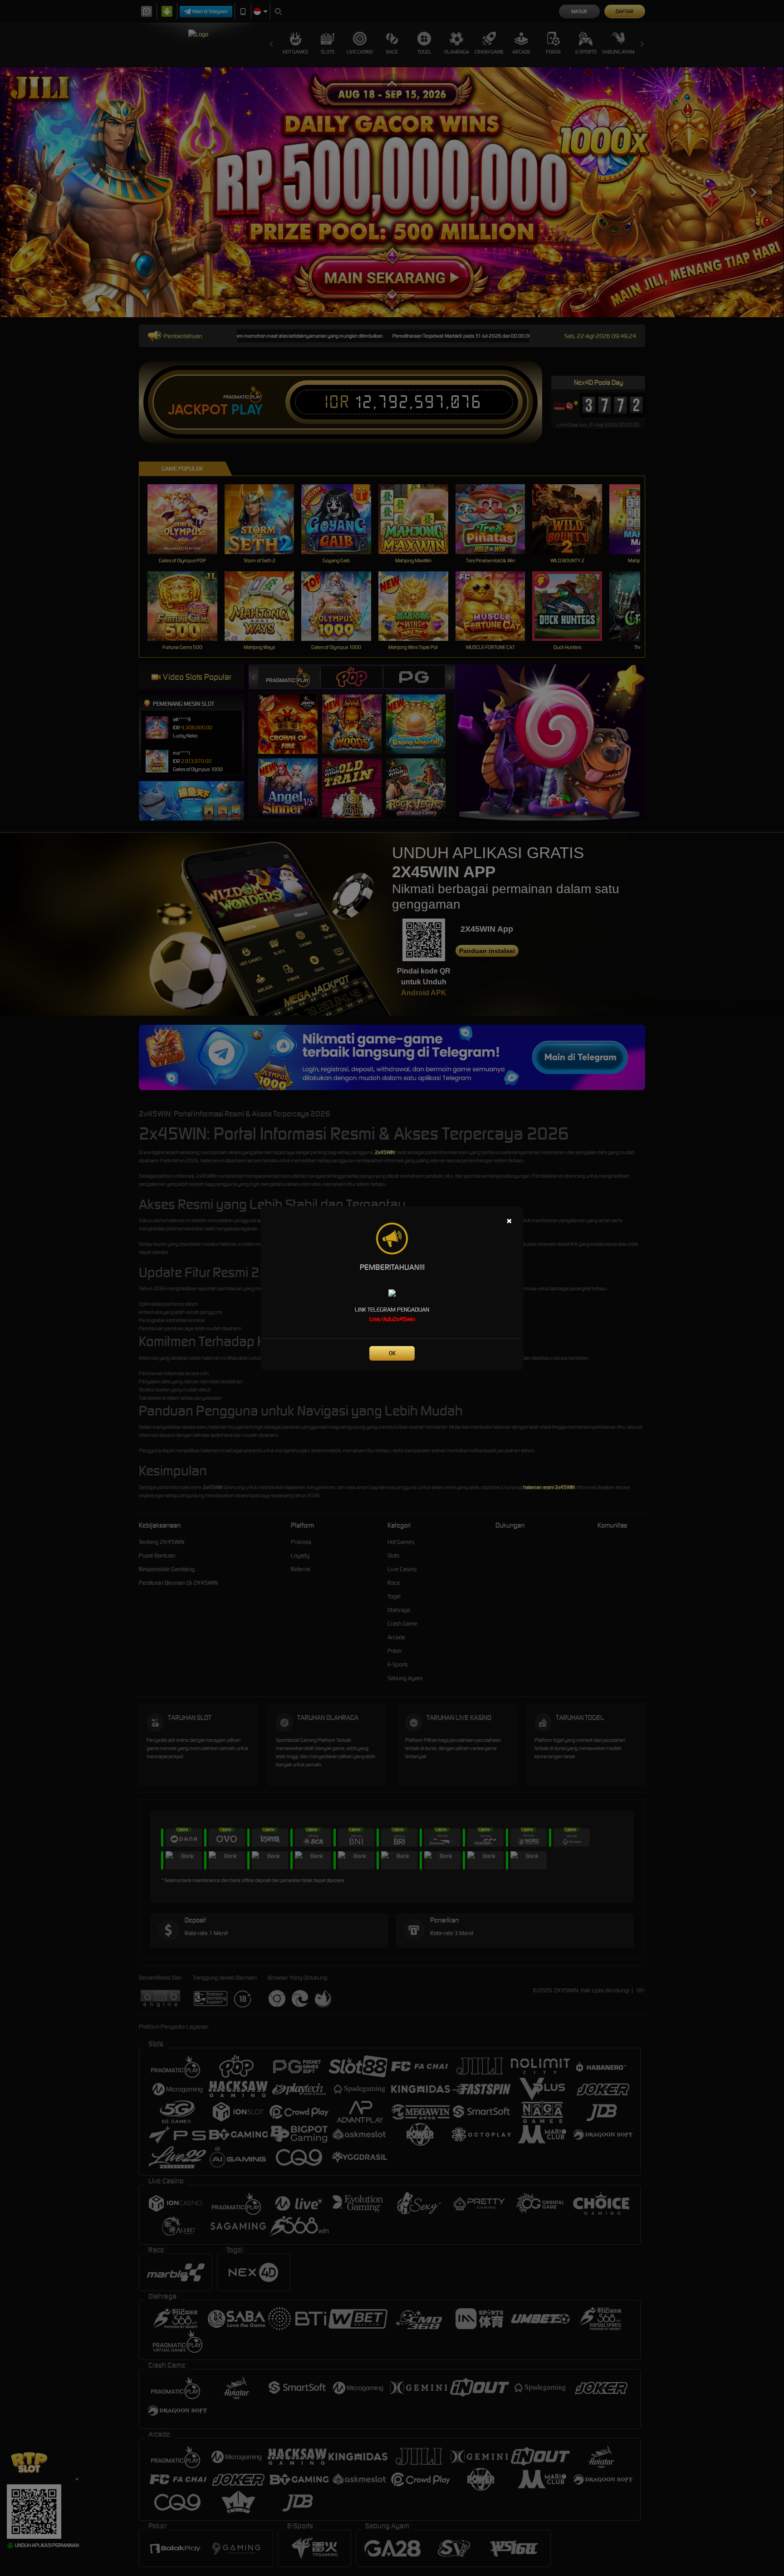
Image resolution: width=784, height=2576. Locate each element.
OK (392, 1353)
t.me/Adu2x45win (392, 1319)
